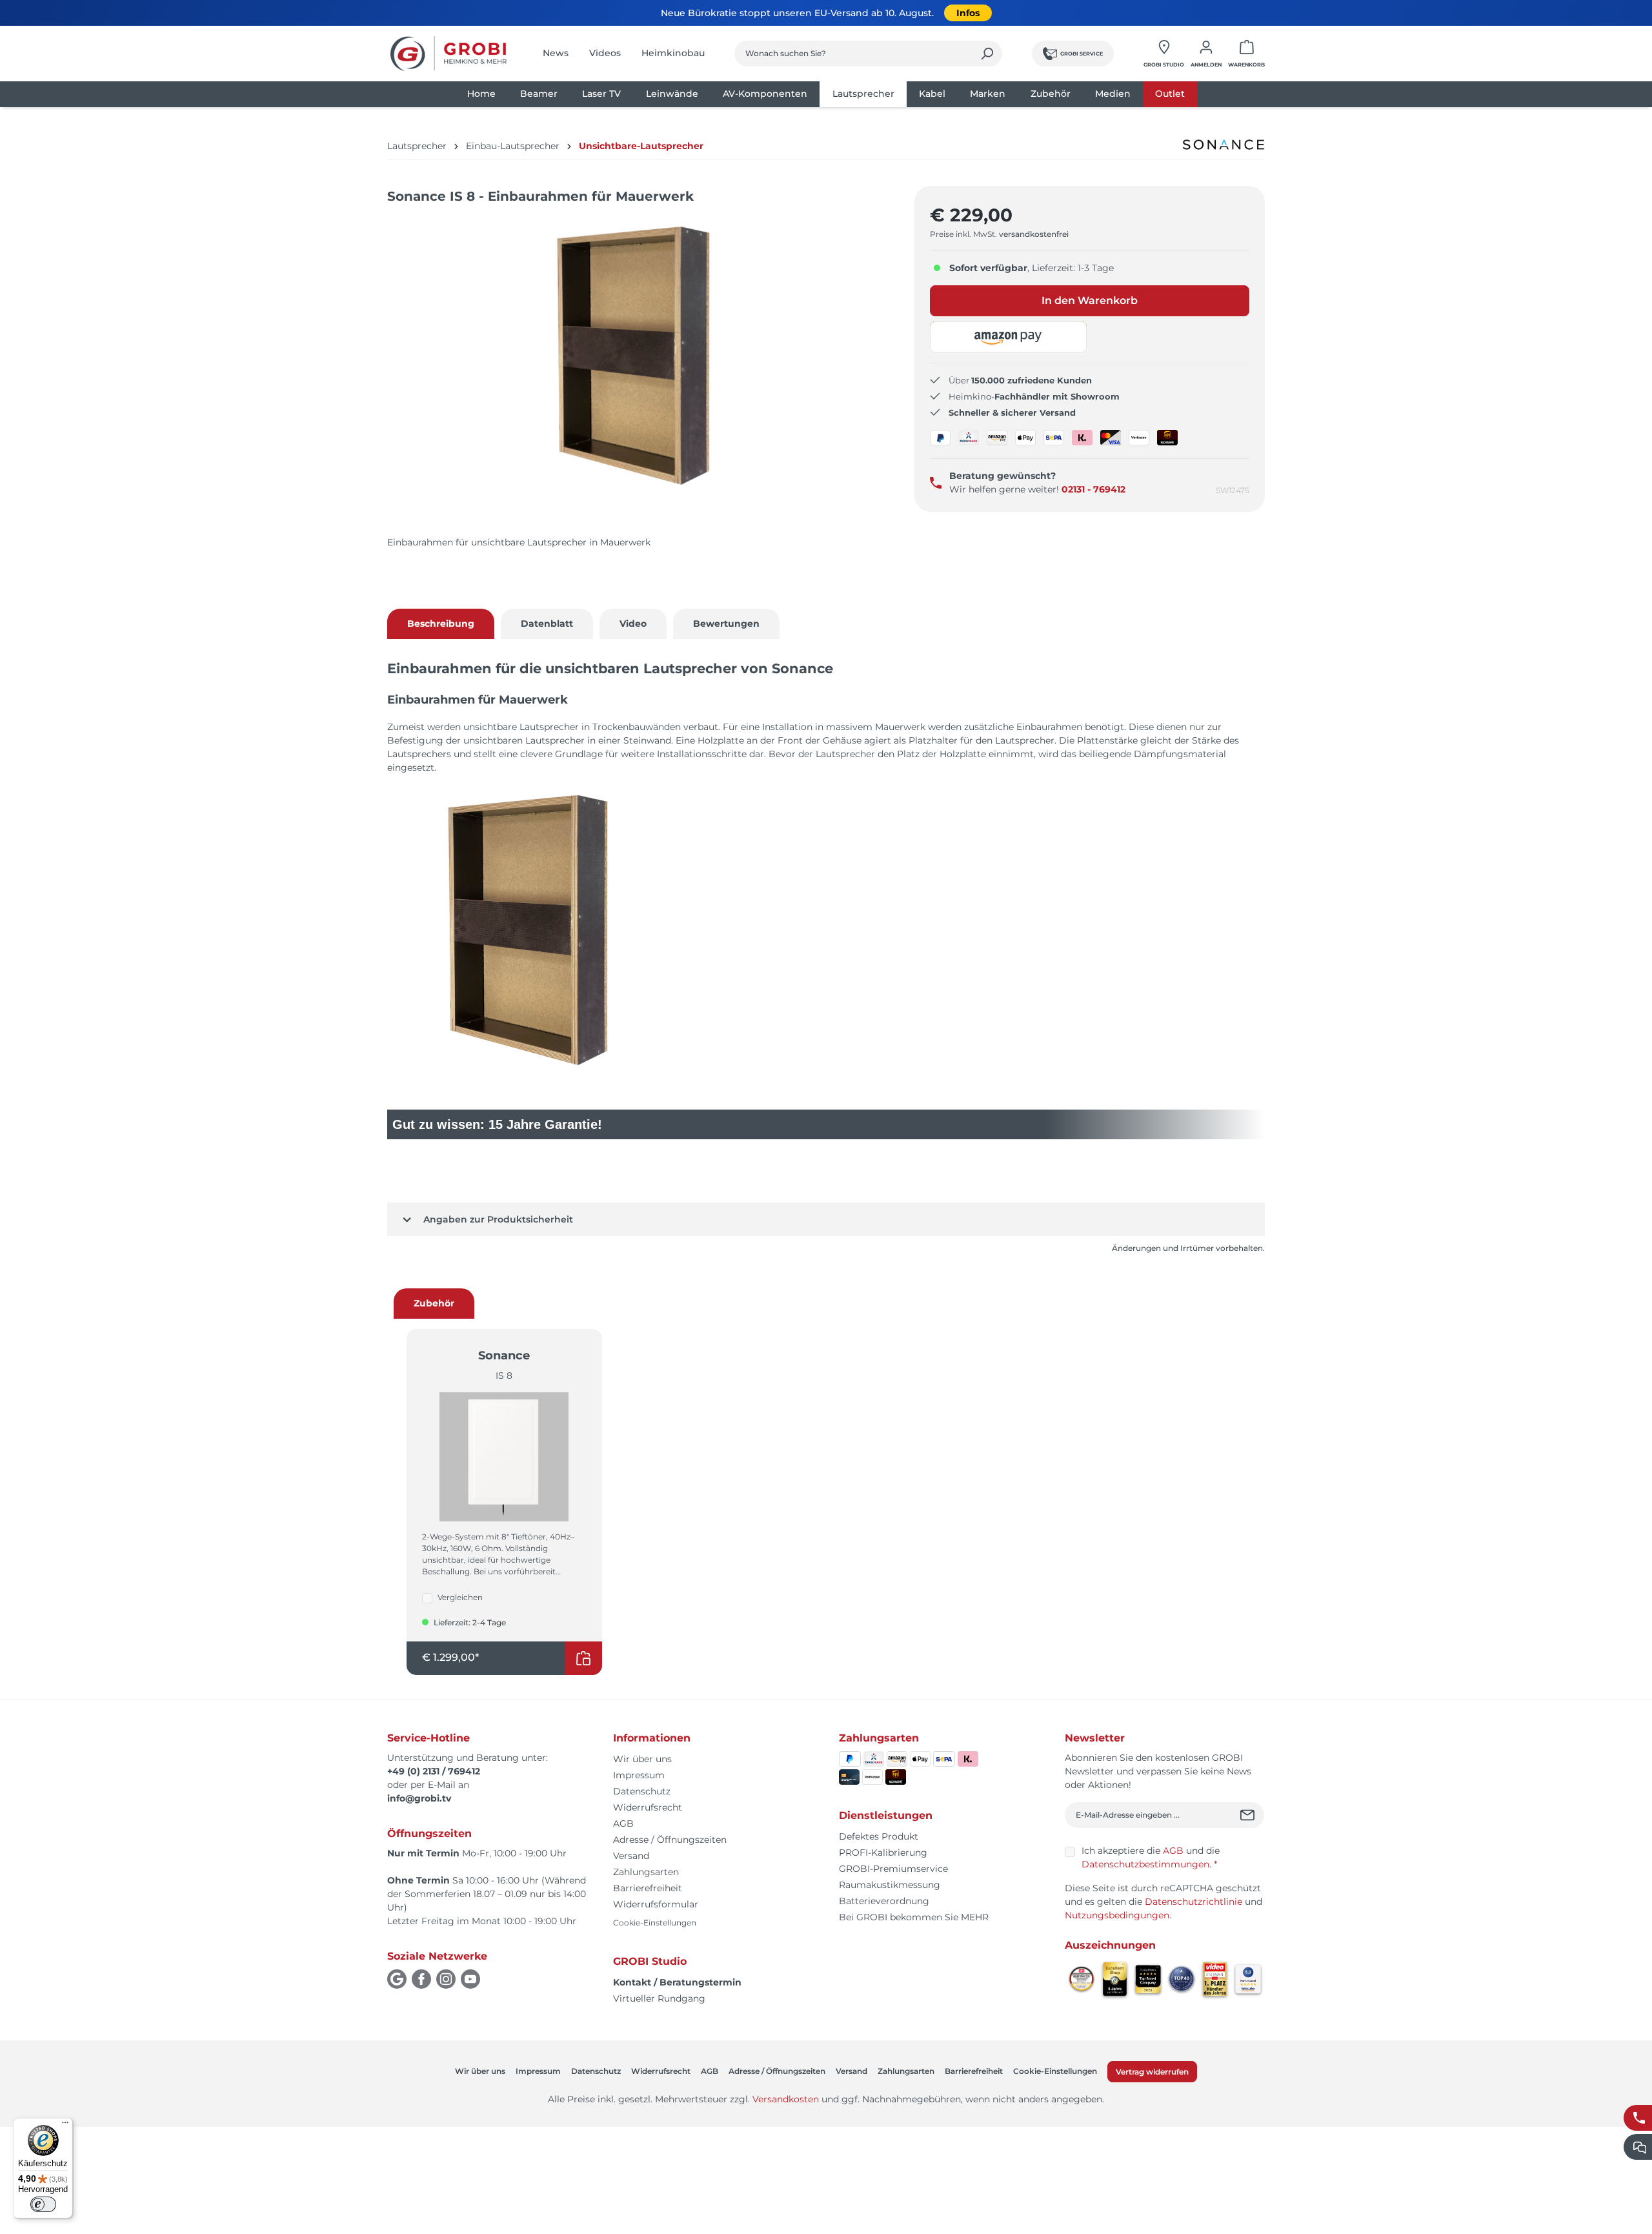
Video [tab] (633, 624)
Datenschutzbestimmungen (1145, 1864)
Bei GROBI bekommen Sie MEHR (914, 1917)
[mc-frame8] (638, 356)
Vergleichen (460, 1597)
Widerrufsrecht (648, 1807)
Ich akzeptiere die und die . (1151, 1857)
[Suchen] (987, 54)
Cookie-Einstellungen (655, 1923)
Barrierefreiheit (648, 1888)
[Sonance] (1224, 145)
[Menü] (65, 2126)
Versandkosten (786, 2099)
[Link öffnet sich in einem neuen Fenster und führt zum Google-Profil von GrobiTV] (397, 1979)
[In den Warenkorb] (583, 1658)
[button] (1009, 337)
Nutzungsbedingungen (1117, 1915)
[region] (638, 369)
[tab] (441, 624)
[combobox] (853, 54)
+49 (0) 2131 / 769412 (434, 1771)
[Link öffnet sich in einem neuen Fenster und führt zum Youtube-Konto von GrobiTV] (470, 1979)
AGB (623, 1823)
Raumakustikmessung (890, 1885)
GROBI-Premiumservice (893, 1869)
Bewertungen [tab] (726, 624)
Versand (631, 1856)
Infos (968, 13)
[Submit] (1249, 1815)
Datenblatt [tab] (547, 624)
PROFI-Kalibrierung (883, 1853)
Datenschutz (642, 1791)
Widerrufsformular (656, 1904)
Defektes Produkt (879, 1836)
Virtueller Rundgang (659, 1998)
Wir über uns (642, 1759)
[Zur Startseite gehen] (448, 54)
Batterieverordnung (884, 1901)
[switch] (43, 2204)
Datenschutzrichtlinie (1194, 1902)
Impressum (639, 1775)
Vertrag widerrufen (1152, 2072)
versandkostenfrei (1034, 234)
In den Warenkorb (1090, 300)
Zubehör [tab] (434, 1303)
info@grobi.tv (419, 1798)
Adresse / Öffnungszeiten (670, 1840)
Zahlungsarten (646, 1872)
